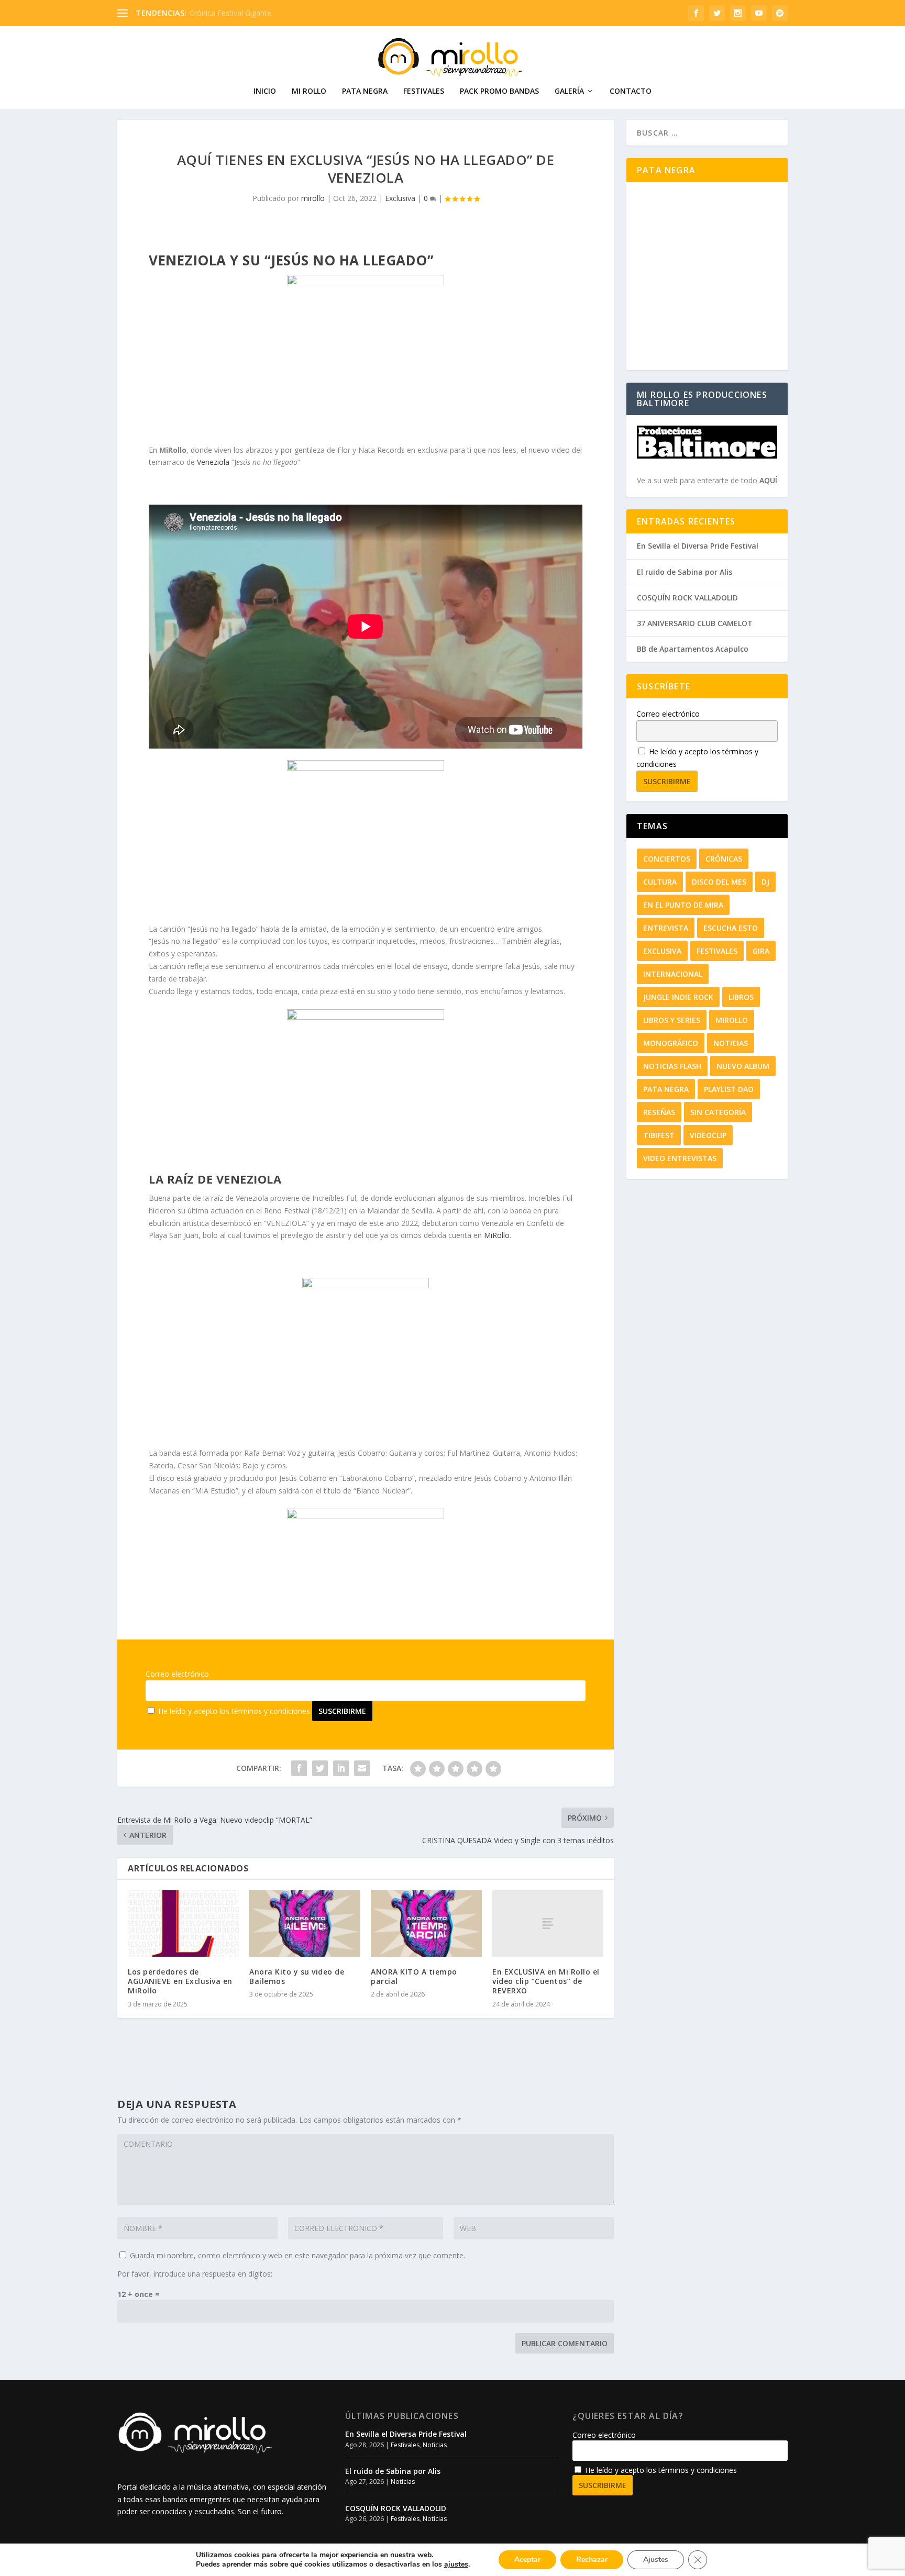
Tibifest (659, 1135)
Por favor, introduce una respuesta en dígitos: (195, 2274)
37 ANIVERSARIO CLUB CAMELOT (695, 623)
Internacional (673, 974)
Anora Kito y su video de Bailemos (297, 1976)
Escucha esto (731, 928)
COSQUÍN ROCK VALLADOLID (687, 598)
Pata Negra (365, 91)
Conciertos (667, 859)
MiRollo (497, 1235)
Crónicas (724, 859)
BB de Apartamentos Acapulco (693, 649)
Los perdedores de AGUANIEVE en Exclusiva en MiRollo (180, 1981)
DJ (765, 882)
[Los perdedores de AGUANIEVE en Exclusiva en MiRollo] (183, 1923)
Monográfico (671, 1043)
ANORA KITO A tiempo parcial (414, 1976)
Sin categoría (718, 1112)
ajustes (456, 2564)
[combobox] (707, 133)
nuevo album (743, 1066)
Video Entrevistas (680, 1158)
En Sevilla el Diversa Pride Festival (698, 546)
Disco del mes (719, 882)
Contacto (631, 91)
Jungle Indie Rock (678, 997)
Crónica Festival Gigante (230, 13)
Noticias (731, 1043)
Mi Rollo (309, 91)
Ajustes (656, 2560)
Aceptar (527, 2560)
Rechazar (592, 2560)
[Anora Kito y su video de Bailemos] (305, 1923)
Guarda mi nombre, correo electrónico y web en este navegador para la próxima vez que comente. (297, 2255)
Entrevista (666, 928)
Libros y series (672, 1020)
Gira (761, 951)
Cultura (660, 882)
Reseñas (659, 1112)
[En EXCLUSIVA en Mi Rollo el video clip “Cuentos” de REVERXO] (548, 1923)
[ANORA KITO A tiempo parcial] (426, 1923)
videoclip (708, 1135)
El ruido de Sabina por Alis (685, 572)
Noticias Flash (672, 1066)
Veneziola (214, 462)
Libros (741, 997)
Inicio (265, 91)
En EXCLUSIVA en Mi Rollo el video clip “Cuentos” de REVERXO (546, 1981)
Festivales (424, 91)
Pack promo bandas (499, 91)
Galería (569, 91)
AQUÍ (768, 480)
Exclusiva (400, 198)
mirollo (313, 198)
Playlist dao (729, 1089)
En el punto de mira (683, 905)
